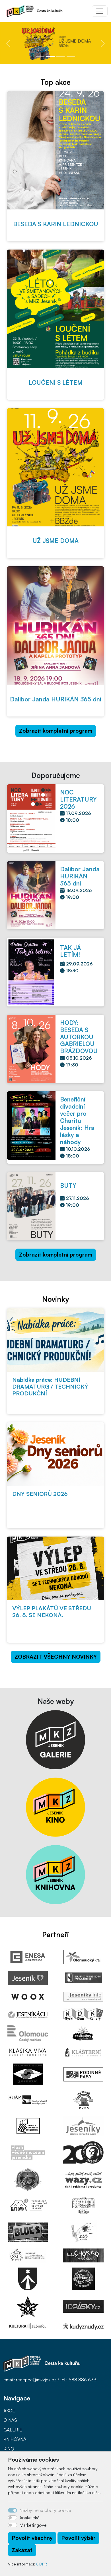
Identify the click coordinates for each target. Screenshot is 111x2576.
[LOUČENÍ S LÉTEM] (55, 309)
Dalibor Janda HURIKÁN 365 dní (56, 699)
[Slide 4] (71, 56)
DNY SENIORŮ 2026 (40, 1494)
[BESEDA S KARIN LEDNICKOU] (55, 150)
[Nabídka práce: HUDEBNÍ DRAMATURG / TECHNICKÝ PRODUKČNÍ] (55, 1340)
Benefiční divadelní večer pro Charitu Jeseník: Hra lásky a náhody (77, 1121)
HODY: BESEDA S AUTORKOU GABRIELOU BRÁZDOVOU (79, 1037)
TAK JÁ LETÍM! (70, 951)
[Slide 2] (50, 56)
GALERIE (13, 2430)
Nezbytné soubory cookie (45, 2510)
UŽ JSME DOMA (55, 541)
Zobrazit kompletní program (56, 731)
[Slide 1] (40, 56)
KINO (9, 2449)
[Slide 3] (61, 56)
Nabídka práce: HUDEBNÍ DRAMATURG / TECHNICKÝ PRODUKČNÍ (50, 1386)
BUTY (68, 1185)
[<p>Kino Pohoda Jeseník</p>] (55, 1807)
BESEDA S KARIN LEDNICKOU (56, 224)
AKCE (9, 2411)
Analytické (29, 2518)
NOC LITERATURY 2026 (78, 799)
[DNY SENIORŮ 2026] (55, 1454)
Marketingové (33, 2525)
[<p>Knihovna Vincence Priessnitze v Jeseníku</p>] (55, 1874)
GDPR (42, 2564)
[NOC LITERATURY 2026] (31, 818)
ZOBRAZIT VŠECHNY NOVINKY (56, 1657)
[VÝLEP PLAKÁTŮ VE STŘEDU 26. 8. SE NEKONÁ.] (55, 1568)
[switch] (13, 2518)
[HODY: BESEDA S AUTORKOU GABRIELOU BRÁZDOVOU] (31, 1048)
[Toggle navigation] (100, 11)
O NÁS (10, 2420)
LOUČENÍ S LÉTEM (56, 382)
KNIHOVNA (15, 2439)
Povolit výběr (78, 2538)
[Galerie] (55, 1739)
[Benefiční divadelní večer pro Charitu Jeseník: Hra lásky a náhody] (31, 1125)
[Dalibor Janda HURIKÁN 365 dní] (55, 625)
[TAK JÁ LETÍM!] (31, 971)
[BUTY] (31, 1206)
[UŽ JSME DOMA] (55, 467)
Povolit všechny (32, 2538)
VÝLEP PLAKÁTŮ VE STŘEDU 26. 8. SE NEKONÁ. (52, 1612)
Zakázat (22, 2550)
